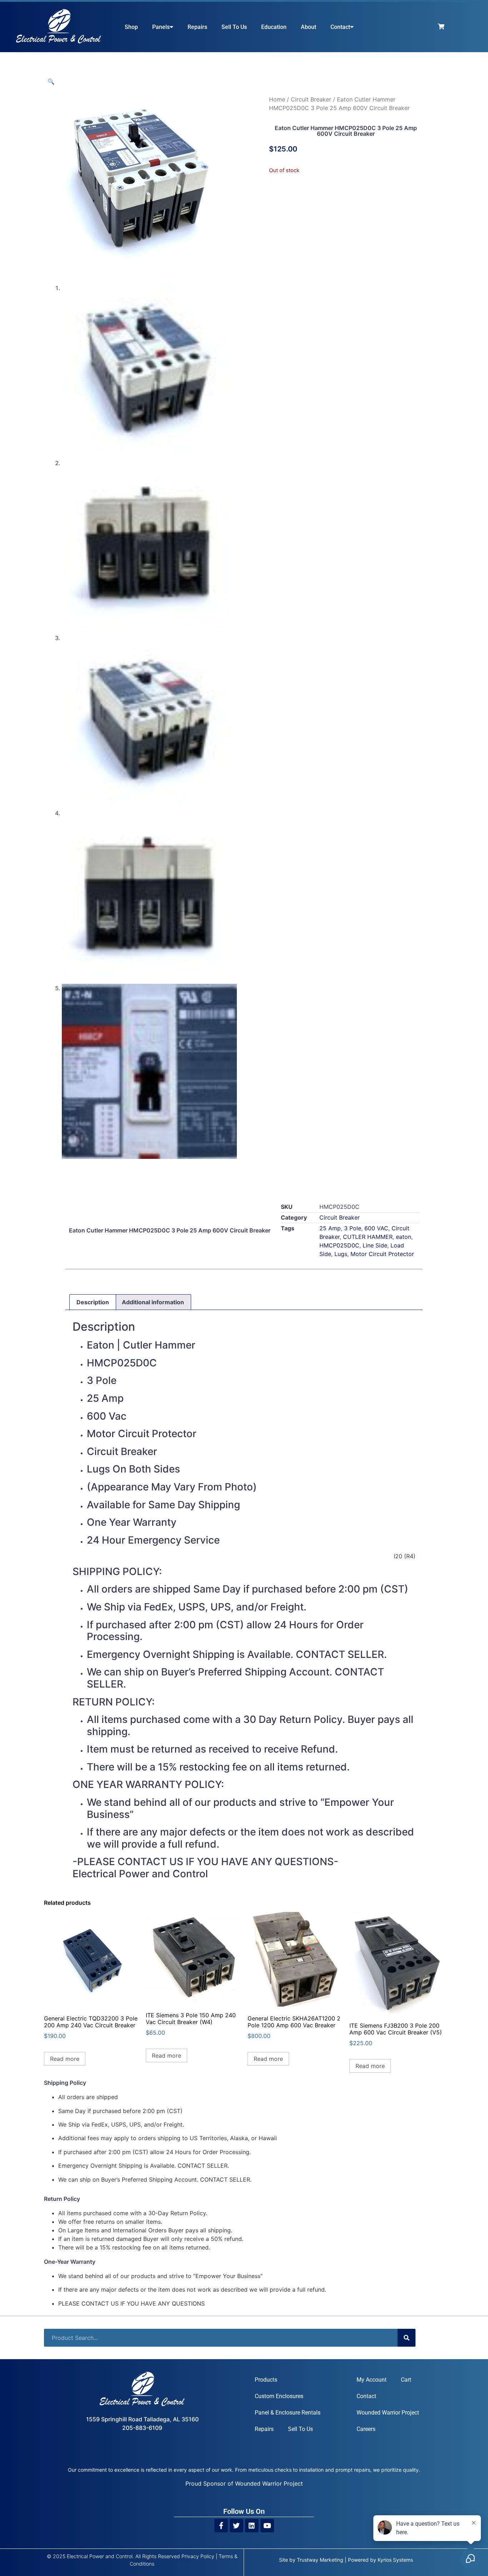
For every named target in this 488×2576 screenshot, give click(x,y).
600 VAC (376, 1228)
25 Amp (330, 1228)
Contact (340, 27)
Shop (131, 27)
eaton (404, 1237)
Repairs (197, 27)
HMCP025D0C (339, 1245)
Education (274, 27)
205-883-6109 (142, 2428)
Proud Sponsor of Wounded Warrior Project (244, 2483)
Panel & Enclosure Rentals (288, 2413)
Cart (406, 2380)
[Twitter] (236, 2526)
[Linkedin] (252, 2526)
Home (277, 99)
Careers (366, 2429)
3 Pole (353, 1228)
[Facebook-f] (221, 2526)
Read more (65, 2059)
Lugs (341, 1254)
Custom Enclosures (279, 2396)
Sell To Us (234, 27)
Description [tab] (93, 1302)
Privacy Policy (198, 2556)
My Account (372, 2380)
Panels (161, 27)
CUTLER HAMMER (368, 1237)
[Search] (407, 2338)
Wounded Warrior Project (388, 2413)
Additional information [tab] (153, 1302)
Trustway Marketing (320, 2560)
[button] (51, 81)
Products (266, 2380)
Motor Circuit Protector (382, 1254)
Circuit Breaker (311, 99)
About (308, 27)
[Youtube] (267, 2526)
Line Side (375, 1245)
